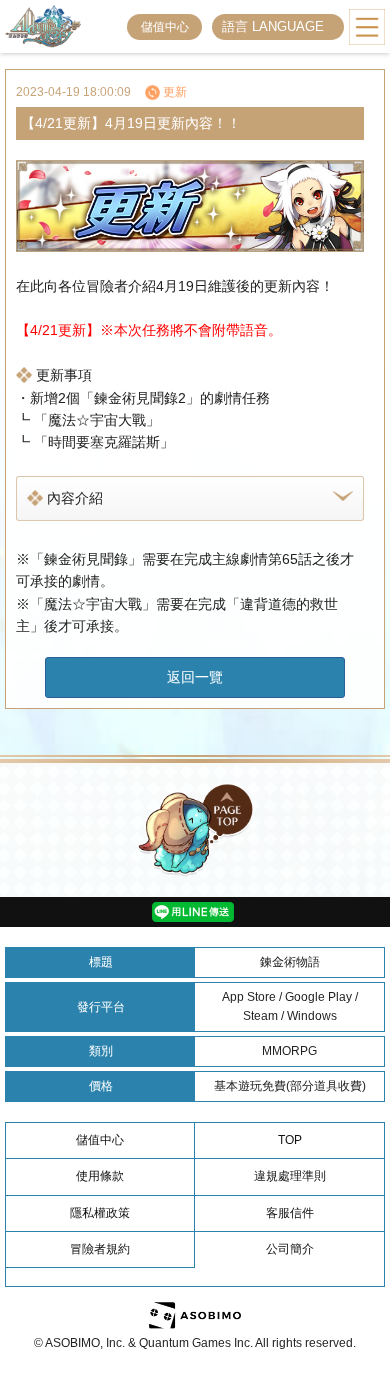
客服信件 (290, 1213)
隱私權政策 (100, 1213)
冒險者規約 (100, 1249)
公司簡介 (290, 1249)
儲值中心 (165, 27)
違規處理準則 (290, 1176)
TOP (290, 1140)
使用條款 (100, 1176)
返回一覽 (195, 677)
